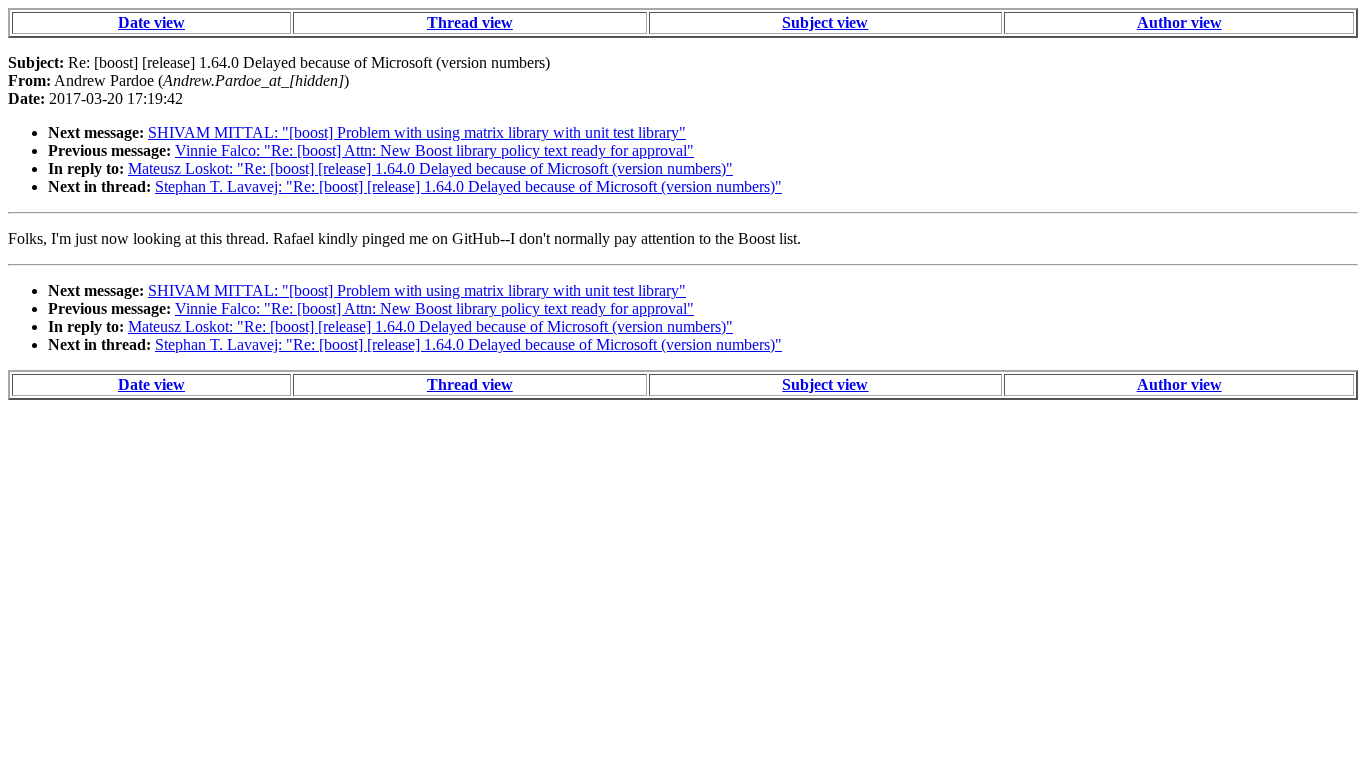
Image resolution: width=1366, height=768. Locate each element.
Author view (1179, 22)
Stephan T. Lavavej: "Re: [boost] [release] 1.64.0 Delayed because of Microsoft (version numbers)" (468, 186)
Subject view (825, 22)
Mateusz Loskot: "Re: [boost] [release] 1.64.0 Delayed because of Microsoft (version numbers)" (430, 168)
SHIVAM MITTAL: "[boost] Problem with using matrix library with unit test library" (417, 132)
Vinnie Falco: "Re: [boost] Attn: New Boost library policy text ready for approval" (434, 150)
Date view (151, 22)
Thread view (470, 22)
